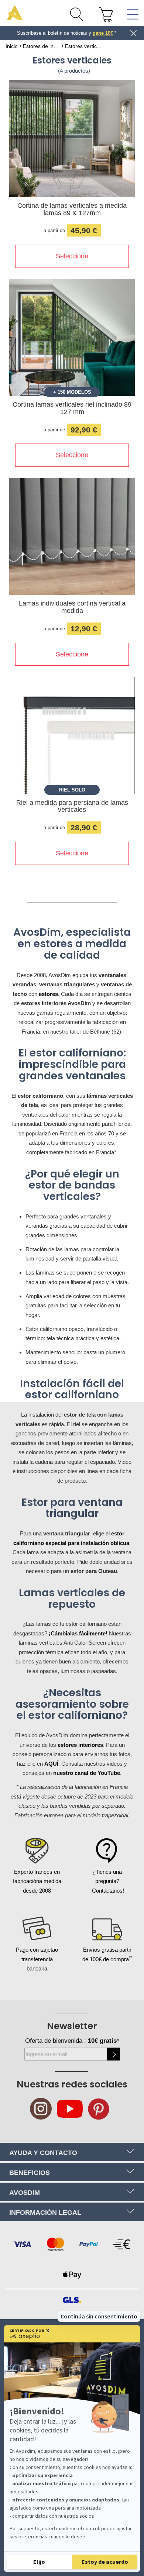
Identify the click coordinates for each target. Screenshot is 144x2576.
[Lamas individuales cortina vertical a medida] (72, 538)
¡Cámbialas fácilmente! (78, 1633)
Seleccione (72, 256)
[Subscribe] (114, 2054)
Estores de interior (41, 46)
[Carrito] (106, 14)
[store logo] (15, 13)
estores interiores (80, 1745)
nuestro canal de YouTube (87, 1773)
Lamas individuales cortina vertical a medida (72, 607)
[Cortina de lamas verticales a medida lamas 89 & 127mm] (72, 140)
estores (48, 994)
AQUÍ (51, 1764)
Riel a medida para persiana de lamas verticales (72, 806)
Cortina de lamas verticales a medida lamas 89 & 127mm (72, 209)
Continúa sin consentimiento (99, 2317)
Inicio (12, 46)
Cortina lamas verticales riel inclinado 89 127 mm (72, 408)
